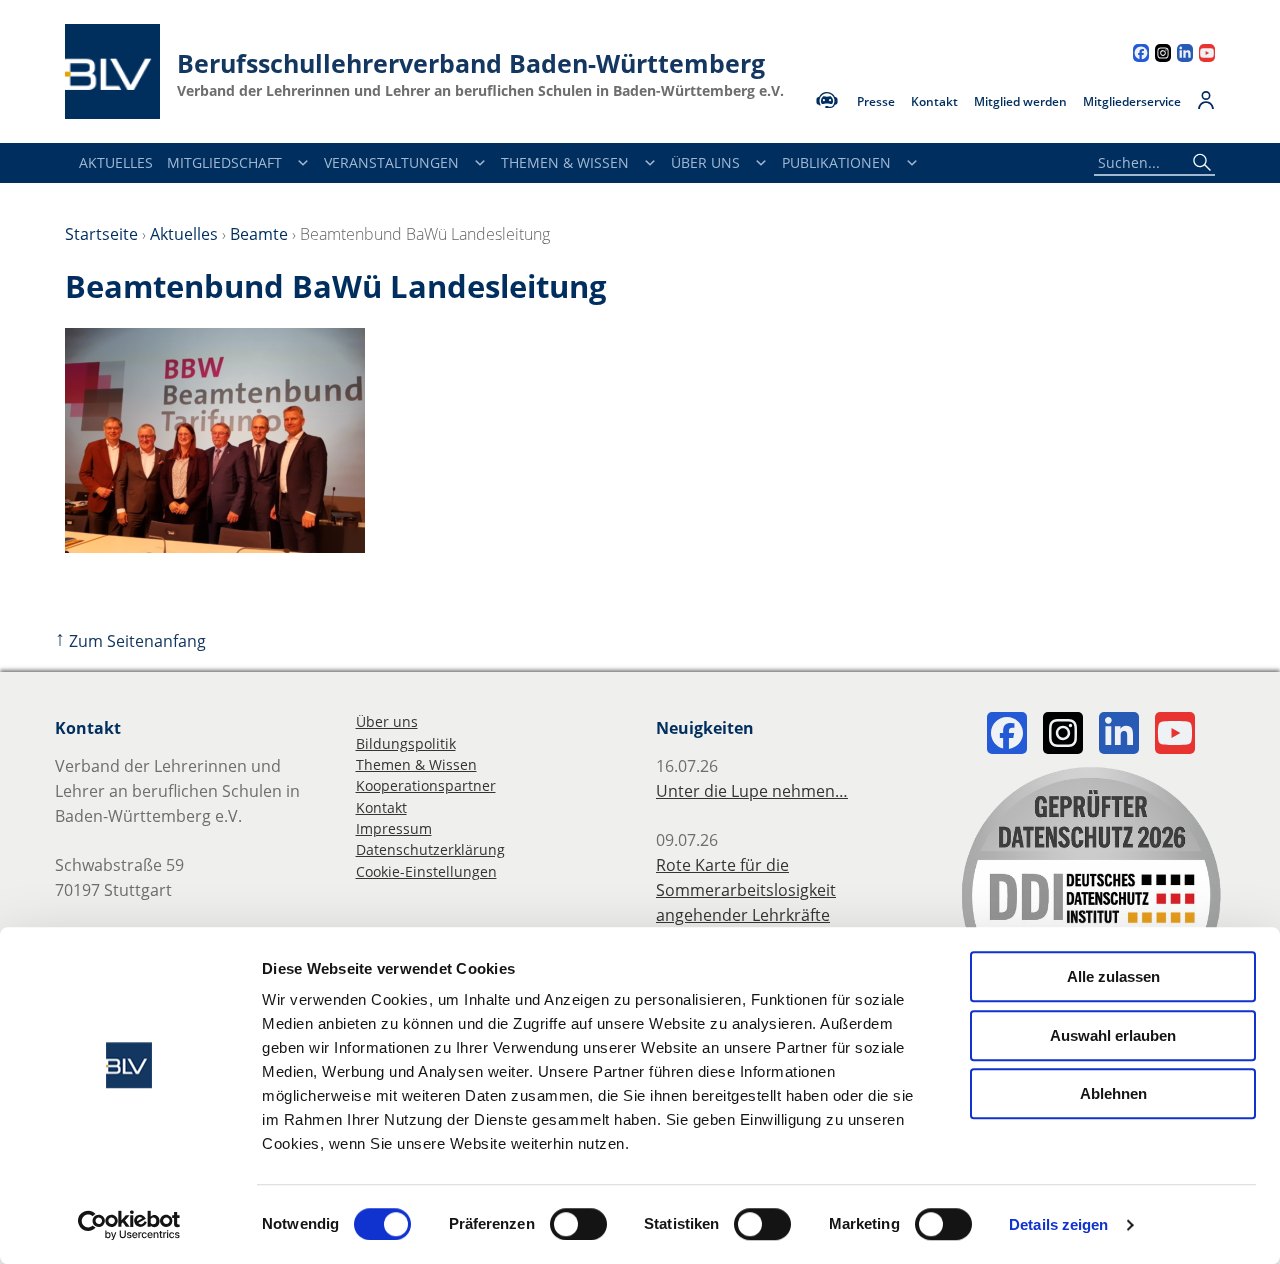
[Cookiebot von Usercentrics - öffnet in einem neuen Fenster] (129, 1225)
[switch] (578, 1224)
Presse (876, 102)
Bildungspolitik (406, 743)
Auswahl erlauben (1113, 1035)
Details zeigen (1058, 1224)
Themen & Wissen (565, 162)
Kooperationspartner (426, 785)
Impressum (394, 828)
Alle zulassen (1113, 976)
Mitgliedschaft (224, 162)
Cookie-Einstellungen (426, 871)
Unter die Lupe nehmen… (752, 791)
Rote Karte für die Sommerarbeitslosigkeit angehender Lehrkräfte (746, 890)
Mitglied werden (1020, 102)
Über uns (387, 721)
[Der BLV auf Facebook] (1141, 55)
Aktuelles (116, 162)
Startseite (101, 234)
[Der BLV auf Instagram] (1163, 55)
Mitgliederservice (1132, 102)
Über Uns (705, 162)
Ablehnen (1113, 1093)
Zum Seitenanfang (130, 641)
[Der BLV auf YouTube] (1207, 55)
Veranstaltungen (391, 162)
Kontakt (934, 102)
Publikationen (836, 162)
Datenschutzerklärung (430, 849)
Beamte (259, 234)
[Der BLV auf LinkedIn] (1185, 55)
